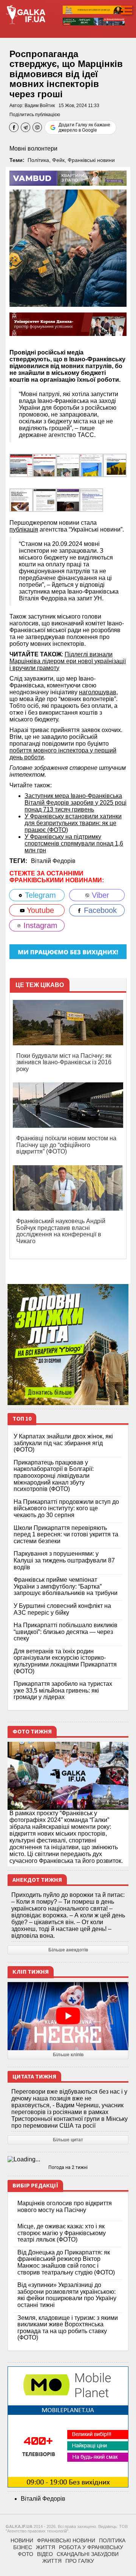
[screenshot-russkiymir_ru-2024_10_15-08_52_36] (45, 465)
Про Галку (80, 2561)
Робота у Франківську (91, 2547)
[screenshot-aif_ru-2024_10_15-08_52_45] (21, 465)
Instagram (39, 925)
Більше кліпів (68, 2055)
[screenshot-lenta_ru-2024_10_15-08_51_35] (45, 500)
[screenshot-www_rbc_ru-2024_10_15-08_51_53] (21, 500)
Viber (99, 895)
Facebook (99, 910)
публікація (24, 529)
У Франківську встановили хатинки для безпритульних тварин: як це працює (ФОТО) (73, 823)
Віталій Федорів (53, 861)
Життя (46, 2547)
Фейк (58, 160)
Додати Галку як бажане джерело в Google (84, 127)
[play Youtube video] (68, 2016)
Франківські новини (91, 160)
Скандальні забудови (88, 2554)
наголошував (98, 692)
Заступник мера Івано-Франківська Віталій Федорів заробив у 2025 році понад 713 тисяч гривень (76, 803)
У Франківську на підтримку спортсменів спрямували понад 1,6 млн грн (74, 843)
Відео (45, 2554)
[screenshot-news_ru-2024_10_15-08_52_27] (68, 465)
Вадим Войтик (40, 106)
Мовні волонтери (33, 148)
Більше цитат (68, 2140)
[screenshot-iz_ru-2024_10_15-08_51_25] (68, 500)
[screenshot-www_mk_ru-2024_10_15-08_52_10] (91, 465)
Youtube (39, 910)
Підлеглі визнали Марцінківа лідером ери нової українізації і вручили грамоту (68, 661)
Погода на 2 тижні (68, 2167)
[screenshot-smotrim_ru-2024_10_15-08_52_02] (115, 465)
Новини (22, 2540)
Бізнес (23, 2547)
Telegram (39, 895)
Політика (38, 160)
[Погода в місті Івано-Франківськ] (68, 2159)
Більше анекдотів (68, 1950)
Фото (25, 2554)
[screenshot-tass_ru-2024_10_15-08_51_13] (91, 500)
